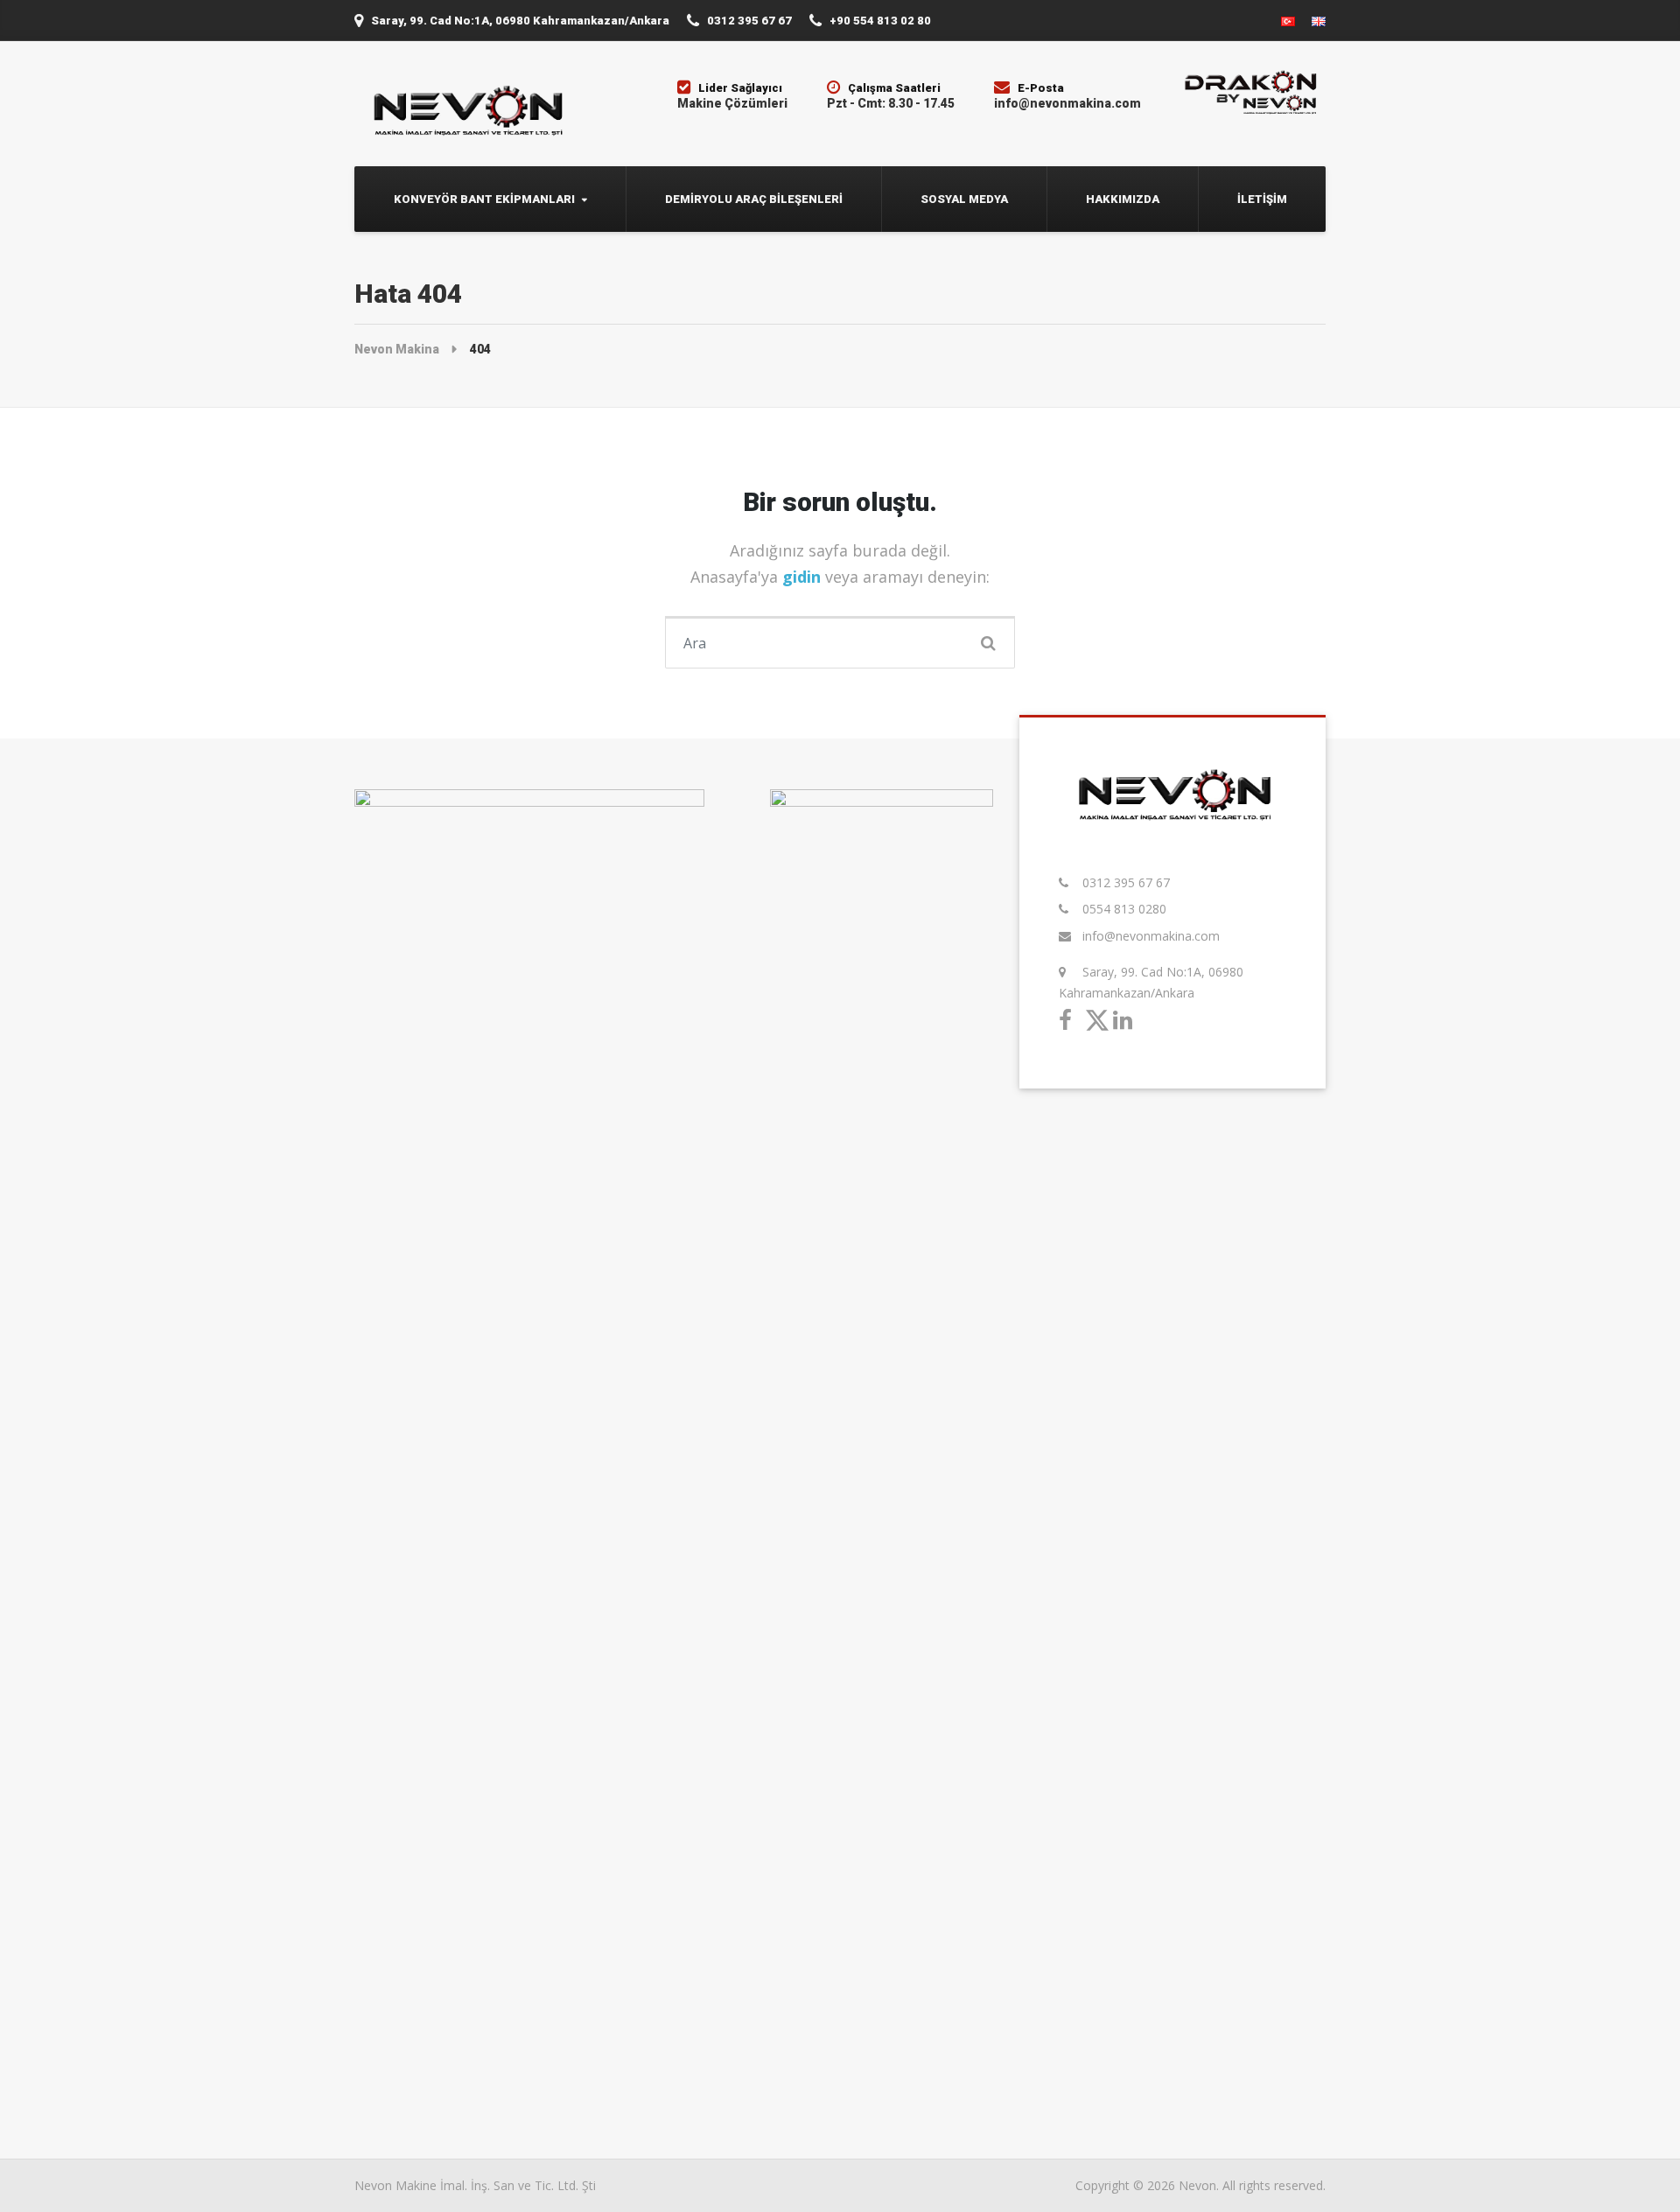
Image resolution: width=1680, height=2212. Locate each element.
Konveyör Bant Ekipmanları (484, 199)
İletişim (1262, 199)
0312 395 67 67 (1126, 882)
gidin (804, 577)
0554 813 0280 (1124, 909)
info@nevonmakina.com (1151, 936)
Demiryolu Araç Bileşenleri (754, 199)
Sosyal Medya (964, 199)
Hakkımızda (1123, 199)
